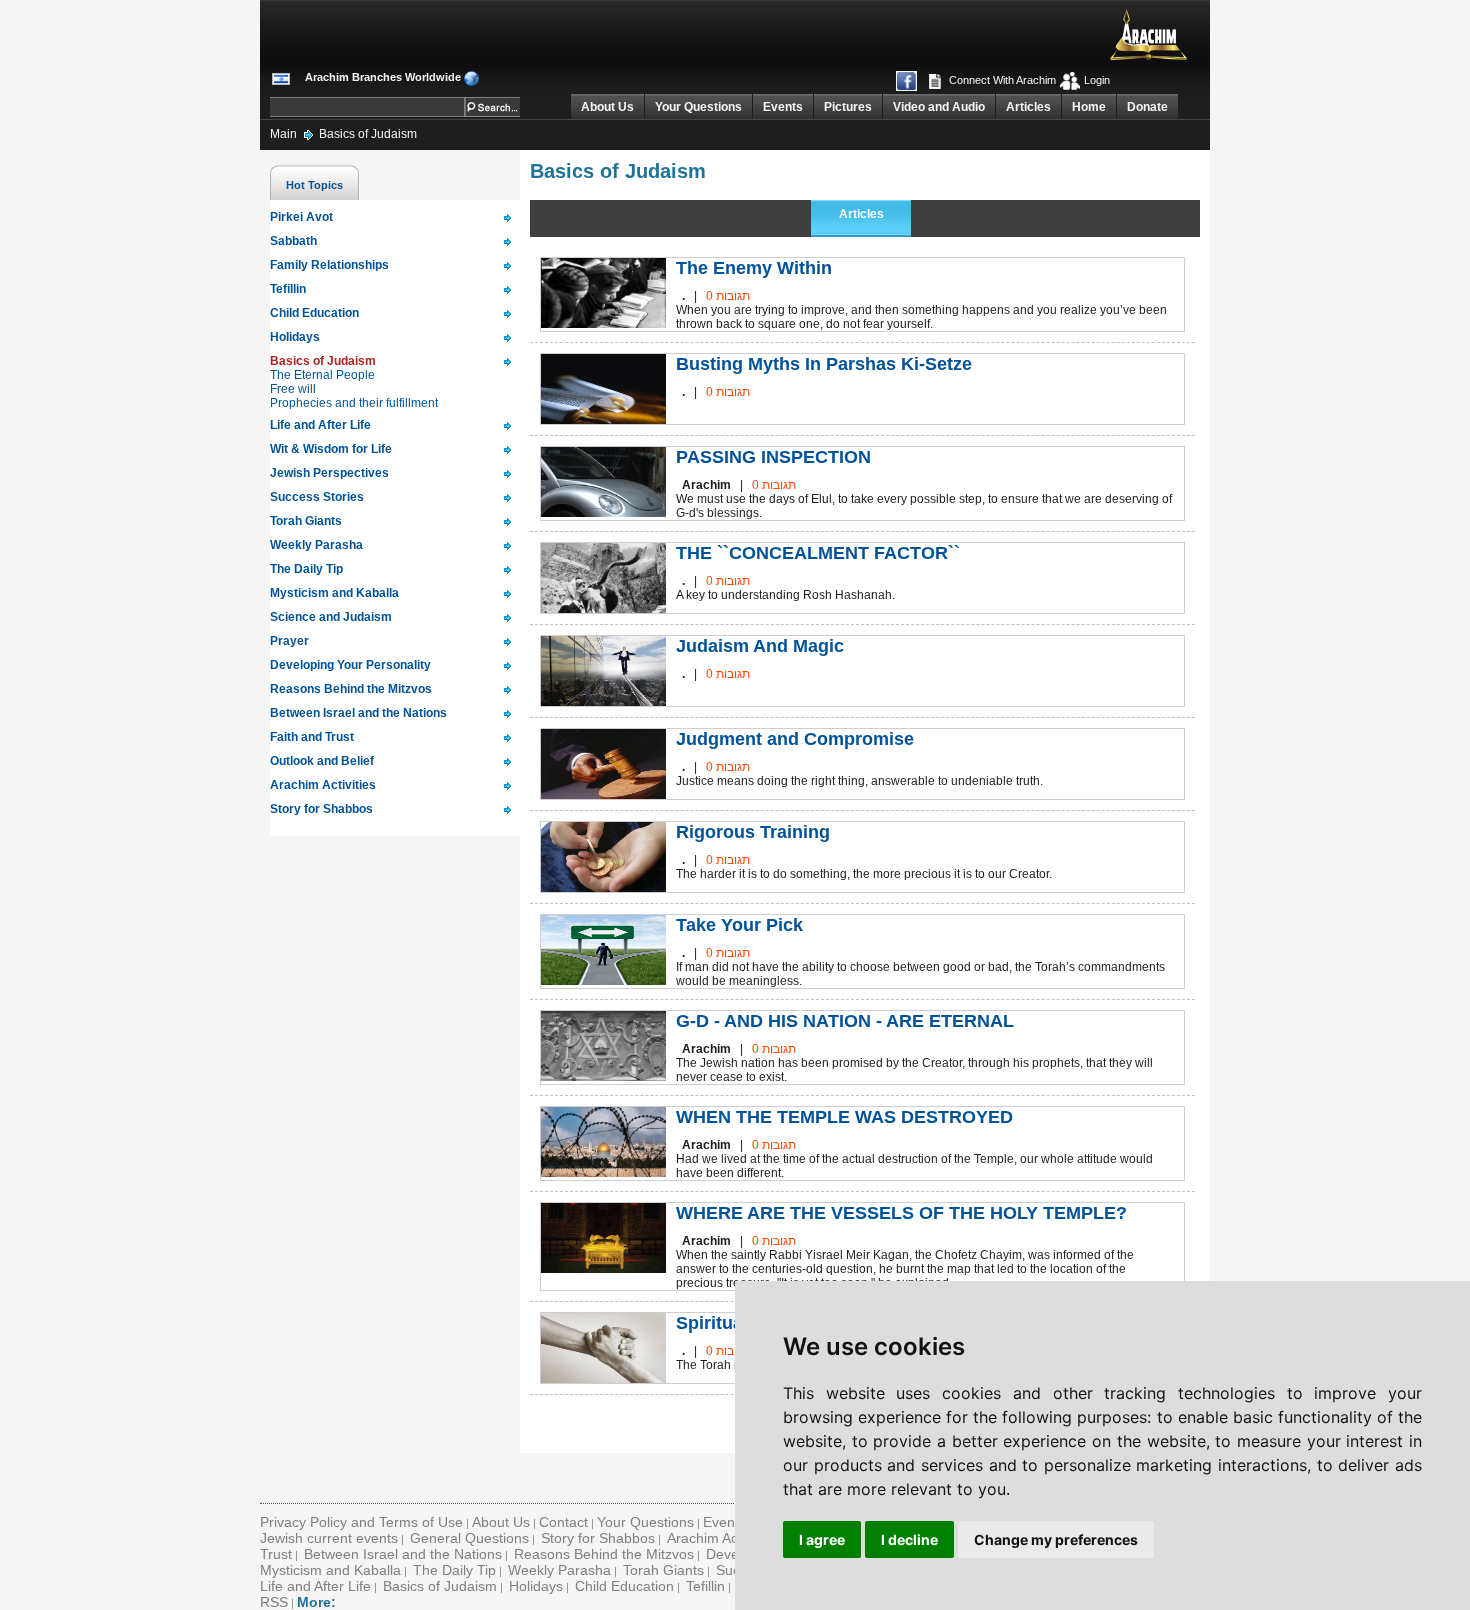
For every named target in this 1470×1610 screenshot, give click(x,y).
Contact (563, 1522)
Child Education (624, 1586)
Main (285, 134)
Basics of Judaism (368, 134)
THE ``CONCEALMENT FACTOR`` (818, 553)
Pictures (848, 107)
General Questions (469, 1538)
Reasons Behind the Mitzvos (604, 1554)
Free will (293, 389)
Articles (1028, 107)
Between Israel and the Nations (403, 1554)
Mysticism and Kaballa (330, 1570)
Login (1095, 80)
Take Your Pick (739, 925)
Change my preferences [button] (1056, 1539)
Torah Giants (663, 1570)
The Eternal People (322, 375)
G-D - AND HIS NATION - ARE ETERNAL (845, 1021)
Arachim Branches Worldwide (383, 77)
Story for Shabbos (598, 1538)
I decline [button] (909, 1539)
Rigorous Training (753, 832)
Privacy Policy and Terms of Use (361, 1522)
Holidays (536, 1586)
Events (783, 107)
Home (1089, 107)
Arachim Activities (722, 1538)
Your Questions (698, 107)
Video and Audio (939, 107)
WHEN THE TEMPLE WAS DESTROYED (844, 1117)
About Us (607, 107)
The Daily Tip (454, 1570)
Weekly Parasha (559, 1570)
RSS (274, 1602)
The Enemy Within (754, 268)
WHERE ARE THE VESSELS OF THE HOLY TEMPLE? (901, 1213)
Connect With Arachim (1001, 80)
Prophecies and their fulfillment (354, 403)
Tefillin (705, 1586)
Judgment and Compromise (795, 739)
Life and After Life (315, 1586)
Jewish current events (329, 1538)
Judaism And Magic (760, 646)
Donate (1147, 107)
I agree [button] (822, 1539)
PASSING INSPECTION (773, 457)
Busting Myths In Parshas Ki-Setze (824, 364)
